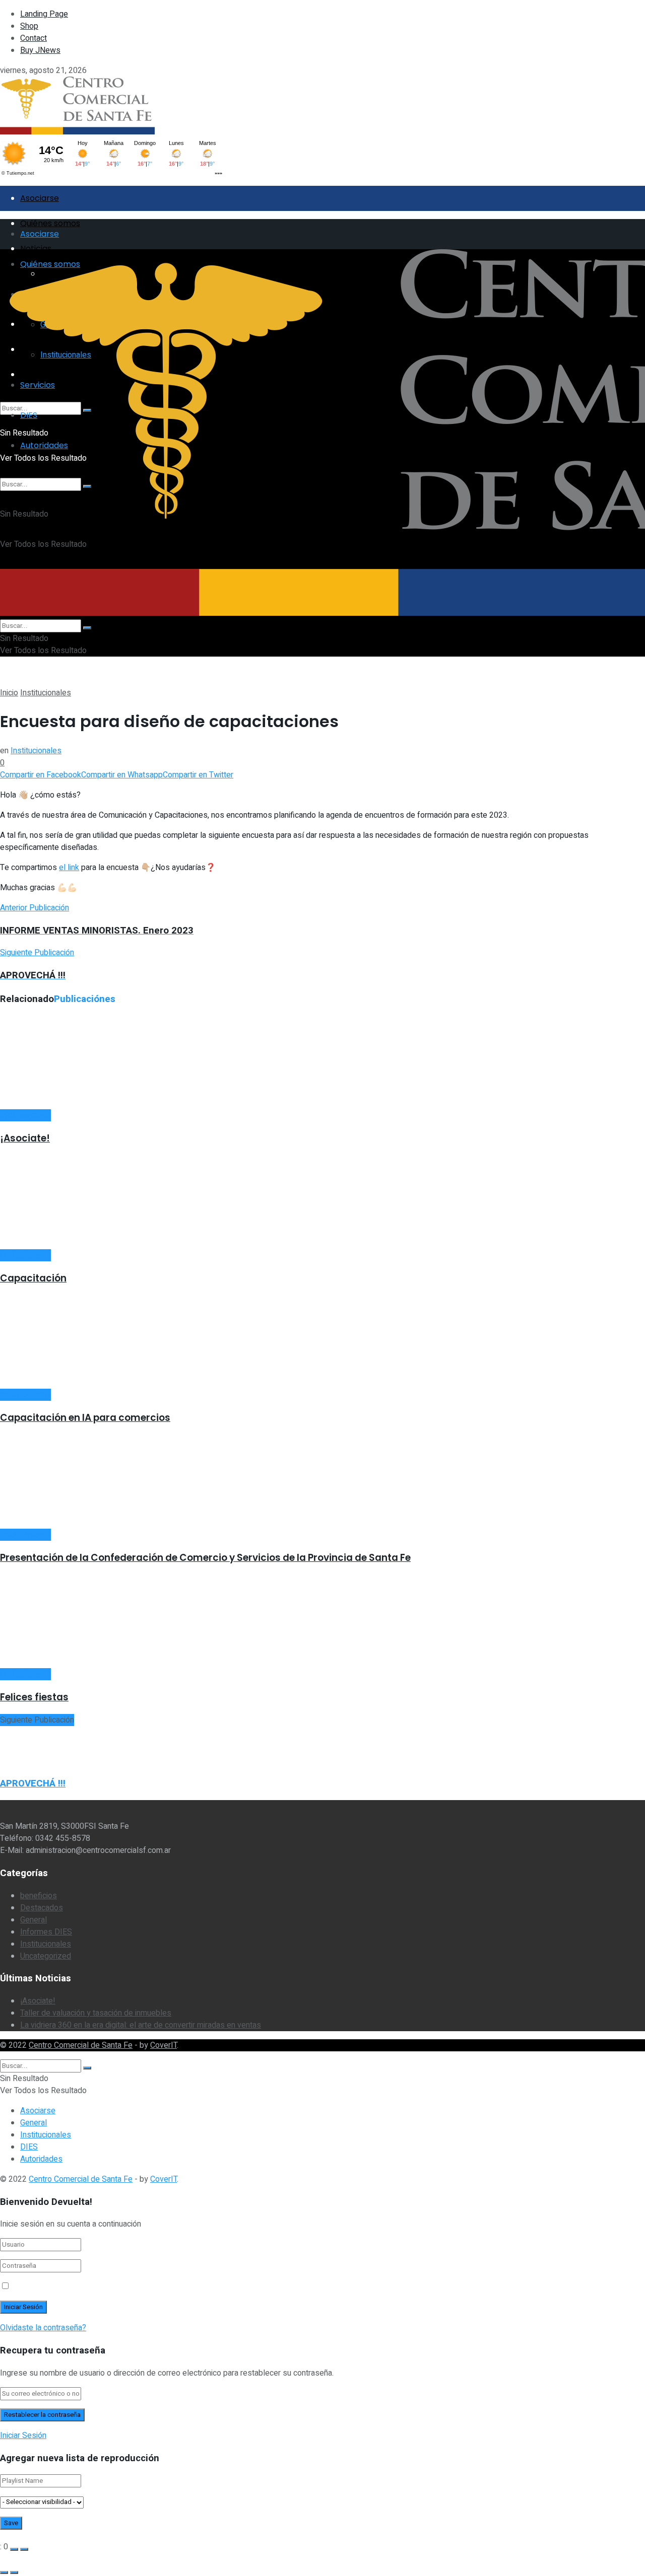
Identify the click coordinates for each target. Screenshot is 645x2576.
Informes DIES (46, 1932)
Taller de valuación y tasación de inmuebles (96, 2013)
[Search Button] (87, 628)
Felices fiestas (34, 1697)
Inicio (9, 693)
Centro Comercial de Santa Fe (81, 2045)
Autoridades (41, 2159)
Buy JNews (40, 50)
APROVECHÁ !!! (33, 1783)
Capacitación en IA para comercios (85, 1418)
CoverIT (164, 2045)
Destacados (42, 1908)
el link (69, 868)
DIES (29, 2147)
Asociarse (40, 198)
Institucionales (46, 693)
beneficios (39, 1896)
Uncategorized (46, 1956)
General (34, 1920)
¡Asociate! (25, 1138)
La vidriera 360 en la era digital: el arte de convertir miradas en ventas (141, 2025)
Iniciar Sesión (23, 2436)
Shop (29, 26)
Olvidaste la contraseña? (43, 2328)
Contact (34, 38)
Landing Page (44, 14)
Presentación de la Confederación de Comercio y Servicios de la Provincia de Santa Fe (205, 1558)
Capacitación (33, 1278)
